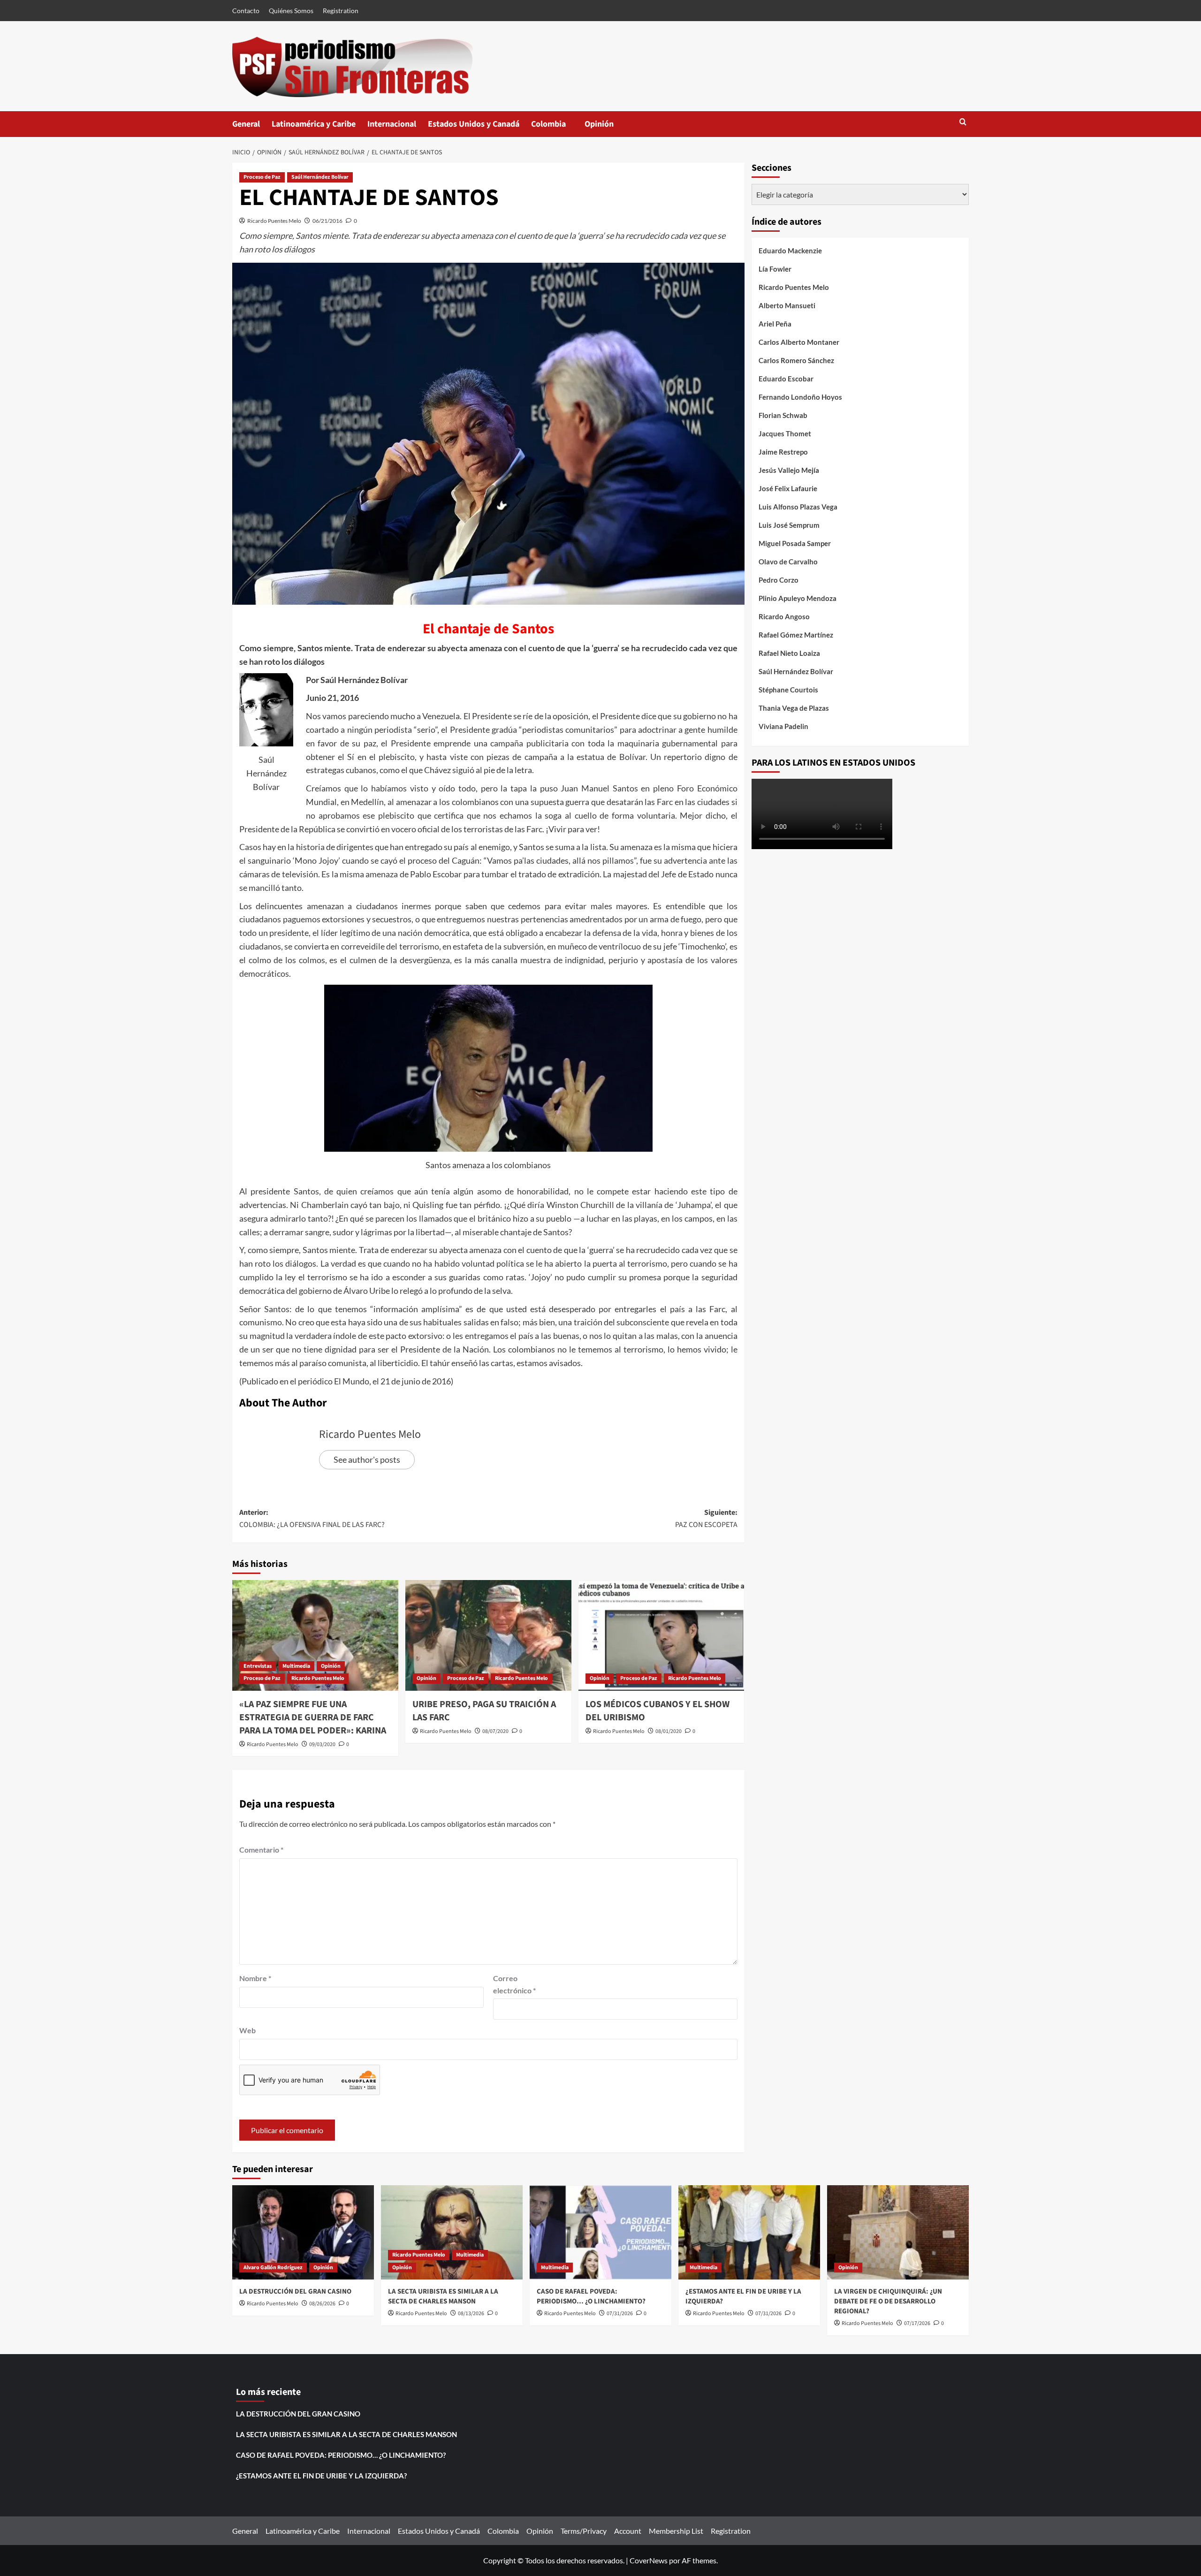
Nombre (255, 1978)
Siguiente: (706, 1519)
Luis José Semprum (789, 525)
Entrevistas (258, 1666)
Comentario (261, 1850)
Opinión (608, 128)
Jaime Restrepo (783, 452)
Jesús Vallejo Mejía (789, 470)
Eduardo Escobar (786, 379)
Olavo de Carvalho (788, 562)
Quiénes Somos (291, 11)
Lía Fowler (775, 269)
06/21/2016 (327, 221)
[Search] (963, 123)
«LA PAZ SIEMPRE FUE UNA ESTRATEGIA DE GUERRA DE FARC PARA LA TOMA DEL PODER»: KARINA (313, 1717)
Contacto (246, 11)
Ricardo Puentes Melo (274, 221)
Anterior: (312, 1519)
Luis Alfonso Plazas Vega (798, 507)
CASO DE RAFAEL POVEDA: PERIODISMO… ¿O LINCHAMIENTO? (591, 2296)
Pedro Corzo (779, 580)
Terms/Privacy (584, 2531)
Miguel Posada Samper (795, 543)
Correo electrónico (514, 1984)
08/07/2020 (495, 1731)
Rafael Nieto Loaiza (789, 653)
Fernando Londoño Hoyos (800, 397)
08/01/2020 (669, 1731)
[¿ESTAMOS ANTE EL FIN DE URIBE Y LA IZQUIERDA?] (749, 2232)
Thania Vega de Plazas (794, 708)
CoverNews (649, 2560)
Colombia (558, 128)
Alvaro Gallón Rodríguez (273, 2268)
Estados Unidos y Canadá (474, 124)
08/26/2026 (322, 2304)
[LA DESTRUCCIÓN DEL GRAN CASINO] (303, 2232)
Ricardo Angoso (784, 616)
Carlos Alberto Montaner (799, 342)
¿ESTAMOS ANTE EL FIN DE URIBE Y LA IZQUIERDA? (321, 2476)
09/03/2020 (322, 1744)
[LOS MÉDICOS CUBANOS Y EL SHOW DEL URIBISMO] (661, 1635)
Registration (341, 11)
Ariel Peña (775, 324)
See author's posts (367, 1459)
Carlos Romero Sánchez (796, 360)
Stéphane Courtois (788, 690)
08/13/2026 (471, 2314)
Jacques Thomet (785, 433)
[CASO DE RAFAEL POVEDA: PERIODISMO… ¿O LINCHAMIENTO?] (600, 2232)
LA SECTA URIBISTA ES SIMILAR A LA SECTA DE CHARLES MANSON (443, 2296)
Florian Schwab (783, 415)
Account (628, 2531)
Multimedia (296, 1666)
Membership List (676, 2531)
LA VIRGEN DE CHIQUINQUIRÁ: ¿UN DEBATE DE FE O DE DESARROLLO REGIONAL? (888, 2301)
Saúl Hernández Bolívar (320, 177)
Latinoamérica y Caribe (314, 124)
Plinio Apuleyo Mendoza (798, 598)
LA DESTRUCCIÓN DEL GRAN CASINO (295, 2291)
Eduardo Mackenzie (790, 251)
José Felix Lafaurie (788, 488)
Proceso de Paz (262, 177)
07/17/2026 (917, 2323)
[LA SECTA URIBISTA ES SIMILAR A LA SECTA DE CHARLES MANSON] (452, 2232)
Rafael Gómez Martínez (796, 635)
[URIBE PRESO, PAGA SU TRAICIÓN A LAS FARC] (488, 1635)
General (246, 124)
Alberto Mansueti (787, 305)
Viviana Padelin (783, 726)
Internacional (392, 124)
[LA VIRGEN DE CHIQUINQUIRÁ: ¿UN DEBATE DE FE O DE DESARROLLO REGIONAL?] (898, 2232)
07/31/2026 (620, 2314)
